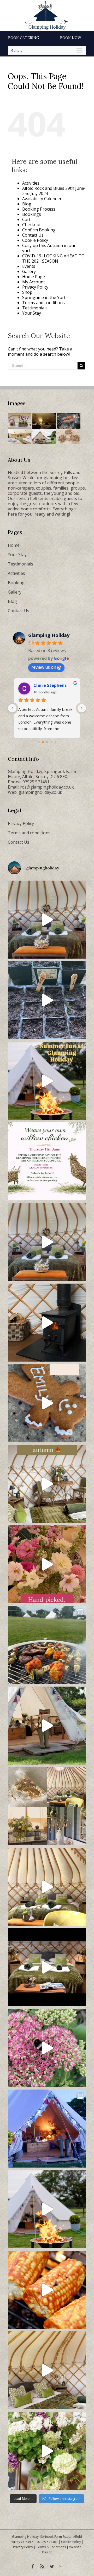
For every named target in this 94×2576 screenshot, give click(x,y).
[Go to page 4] (55, 742)
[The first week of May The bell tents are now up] (47, 2451)
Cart (26, 219)
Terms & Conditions (51, 2547)
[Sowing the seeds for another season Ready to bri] (47, 1000)
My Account (34, 282)
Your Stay (32, 313)
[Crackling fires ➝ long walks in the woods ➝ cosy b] (47, 1484)
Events (29, 266)
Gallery (29, 271)
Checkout (31, 225)
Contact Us (33, 235)
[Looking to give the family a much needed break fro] (47, 2129)
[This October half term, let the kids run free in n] (47, 1403)
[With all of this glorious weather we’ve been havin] (47, 1645)
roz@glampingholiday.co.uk (47, 787)
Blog (27, 204)
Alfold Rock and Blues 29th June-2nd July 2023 (54, 191)
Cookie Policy (35, 240)
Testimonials (35, 308)
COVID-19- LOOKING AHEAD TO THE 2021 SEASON (53, 258)
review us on (44, 667)
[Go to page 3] (51, 742)
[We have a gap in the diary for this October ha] (47, 1323)
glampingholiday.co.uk (40, 792)
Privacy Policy (35, 287)
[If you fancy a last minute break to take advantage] (47, 2370)
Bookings (32, 214)
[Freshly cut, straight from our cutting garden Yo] (47, 1564)
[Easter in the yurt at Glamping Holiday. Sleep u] (47, 1242)
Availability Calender (42, 199)
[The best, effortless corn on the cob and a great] (47, 2290)
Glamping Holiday (49, 635)
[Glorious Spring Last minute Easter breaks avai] (47, 1806)
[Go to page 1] (43, 742)
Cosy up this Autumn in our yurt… (49, 248)
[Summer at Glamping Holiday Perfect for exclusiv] (47, 1081)
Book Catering (24, 38)
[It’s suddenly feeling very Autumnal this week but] (47, 2048)
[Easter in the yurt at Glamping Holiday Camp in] (47, 920)
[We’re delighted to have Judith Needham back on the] (47, 1161)
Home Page (34, 277)
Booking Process (39, 209)
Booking (16, 583)
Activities (31, 183)
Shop (27, 292)
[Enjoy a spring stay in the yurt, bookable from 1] (47, 1887)
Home (14, 545)
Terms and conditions (43, 303)
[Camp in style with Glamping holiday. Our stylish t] (47, 2209)
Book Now (71, 38)
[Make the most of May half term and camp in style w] (47, 1726)
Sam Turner (46, 685)
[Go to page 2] (47, 742)
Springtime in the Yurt (44, 297)
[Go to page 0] (39, 742)
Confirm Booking (39, 230)
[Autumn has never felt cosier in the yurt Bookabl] (47, 1967)
